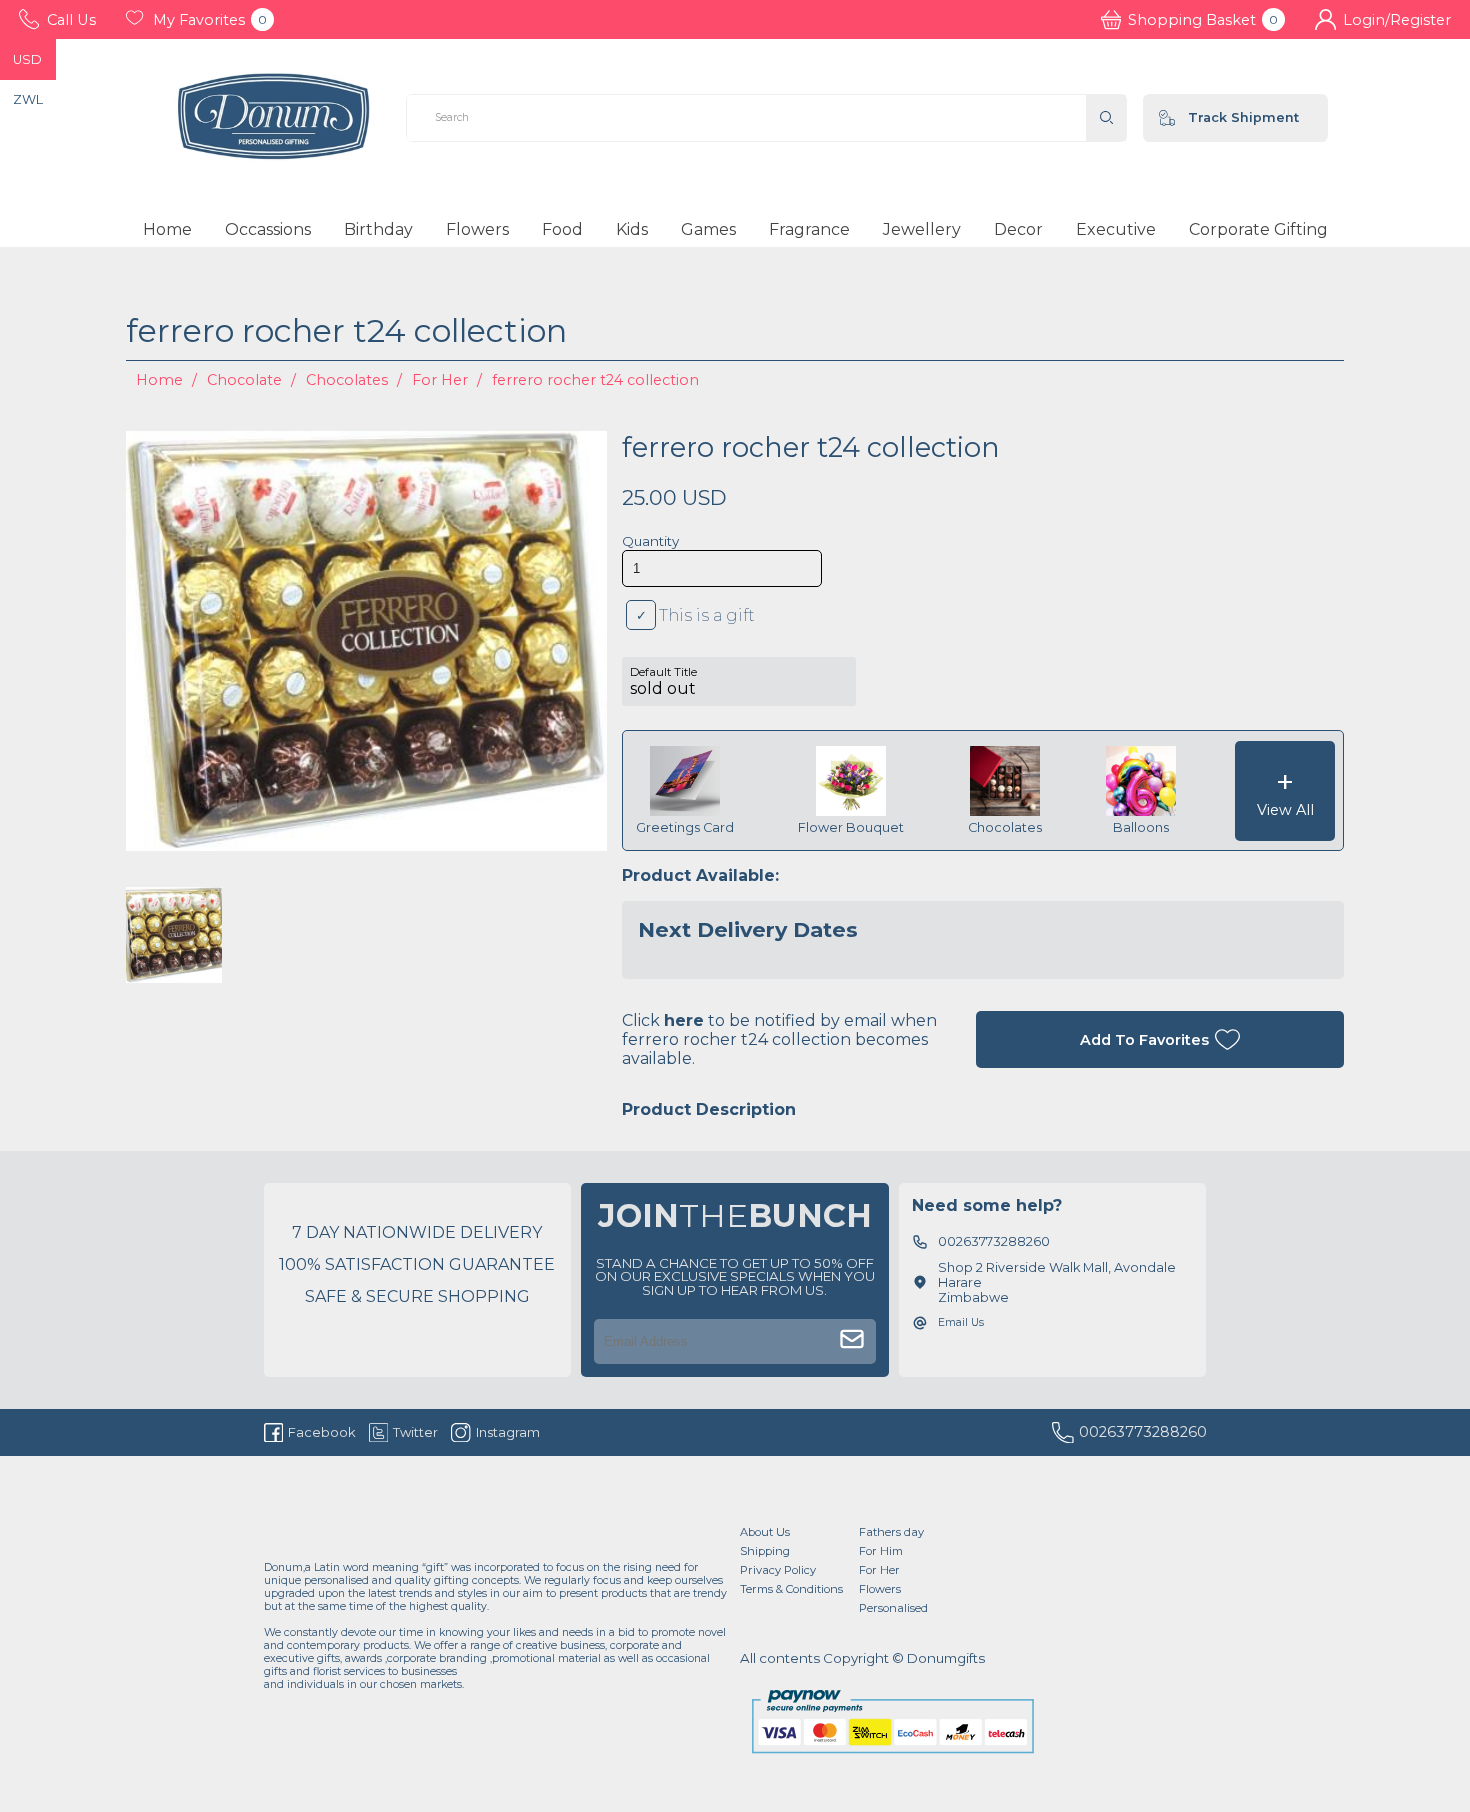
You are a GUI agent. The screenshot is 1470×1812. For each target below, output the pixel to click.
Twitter (415, 1432)
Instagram (507, 1432)
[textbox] (746, 118)
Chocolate (244, 380)
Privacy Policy (778, 1570)
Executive (1116, 229)
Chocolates (347, 380)
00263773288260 (1143, 1432)
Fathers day (891, 1532)
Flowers (477, 229)
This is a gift (707, 615)
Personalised (893, 1608)
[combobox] (746, 118)
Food (562, 229)
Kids (632, 229)
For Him (881, 1551)
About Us (765, 1532)
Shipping (765, 1551)
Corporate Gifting (1258, 229)
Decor (1018, 229)
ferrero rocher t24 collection (595, 380)
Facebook (322, 1432)
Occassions (268, 229)
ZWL (28, 99)
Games (708, 229)
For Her (440, 380)
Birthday (378, 229)
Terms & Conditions (791, 1589)
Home (167, 229)
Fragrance (809, 229)
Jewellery (922, 229)
